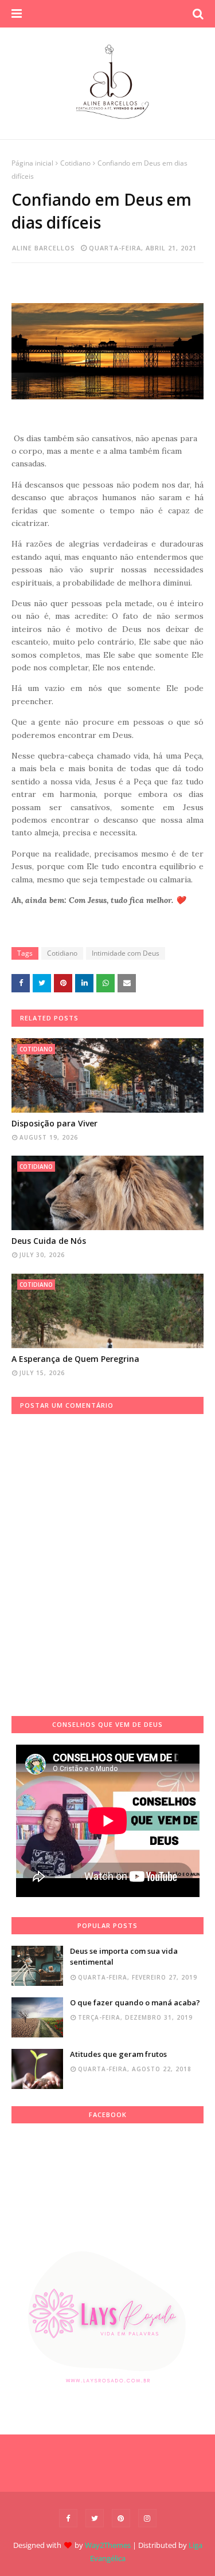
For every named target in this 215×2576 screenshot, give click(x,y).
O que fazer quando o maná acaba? (135, 2002)
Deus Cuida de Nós (49, 1241)
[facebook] (68, 2518)
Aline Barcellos (44, 248)
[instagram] (147, 2518)
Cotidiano (75, 163)
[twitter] (95, 2518)
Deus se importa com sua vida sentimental (124, 1957)
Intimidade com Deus (126, 953)
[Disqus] (107, 1557)
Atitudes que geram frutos (118, 2054)
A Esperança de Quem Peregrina (75, 1359)
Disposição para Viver (54, 1123)
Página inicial (32, 163)
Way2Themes (108, 2545)
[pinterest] (121, 2518)
